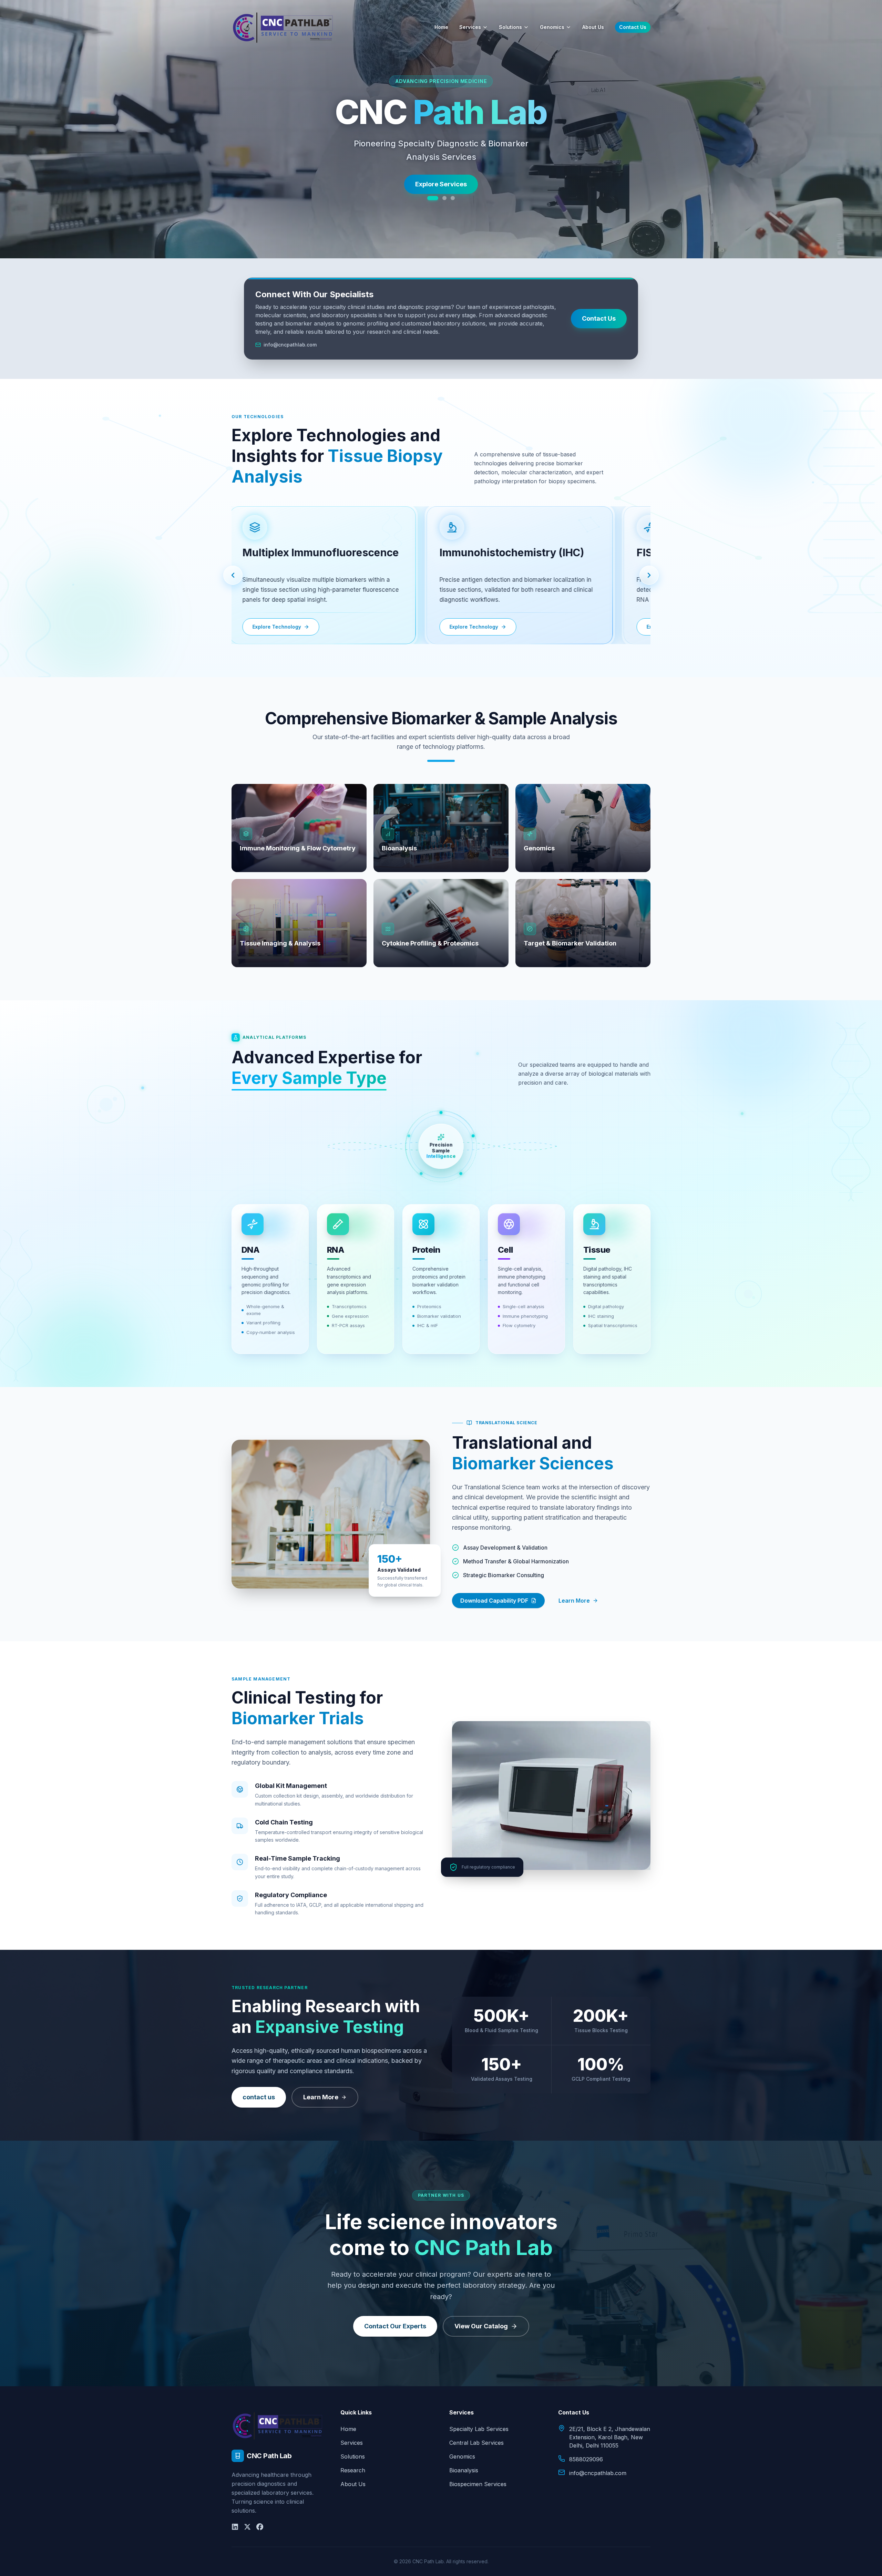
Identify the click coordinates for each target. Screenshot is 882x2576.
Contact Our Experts (395, 2326)
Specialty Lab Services (479, 2429)
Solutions (510, 27)
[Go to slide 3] (453, 198)
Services (470, 27)
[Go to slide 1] (429, 198)
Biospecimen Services (478, 2484)
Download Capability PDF (494, 1601)
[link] (317, 575)
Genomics (552, 27)
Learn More (574, 1601)
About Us (593, 27)
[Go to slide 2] (441, 198)
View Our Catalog (481, 2326)
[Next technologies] (649, 575)
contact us (259, 2097)
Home (441, 27)
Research (353, 2470)
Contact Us (633, 27)
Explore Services (441, 194)
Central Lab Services (476, 2443)
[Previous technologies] (233, 575)
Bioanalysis (464, 2470)
